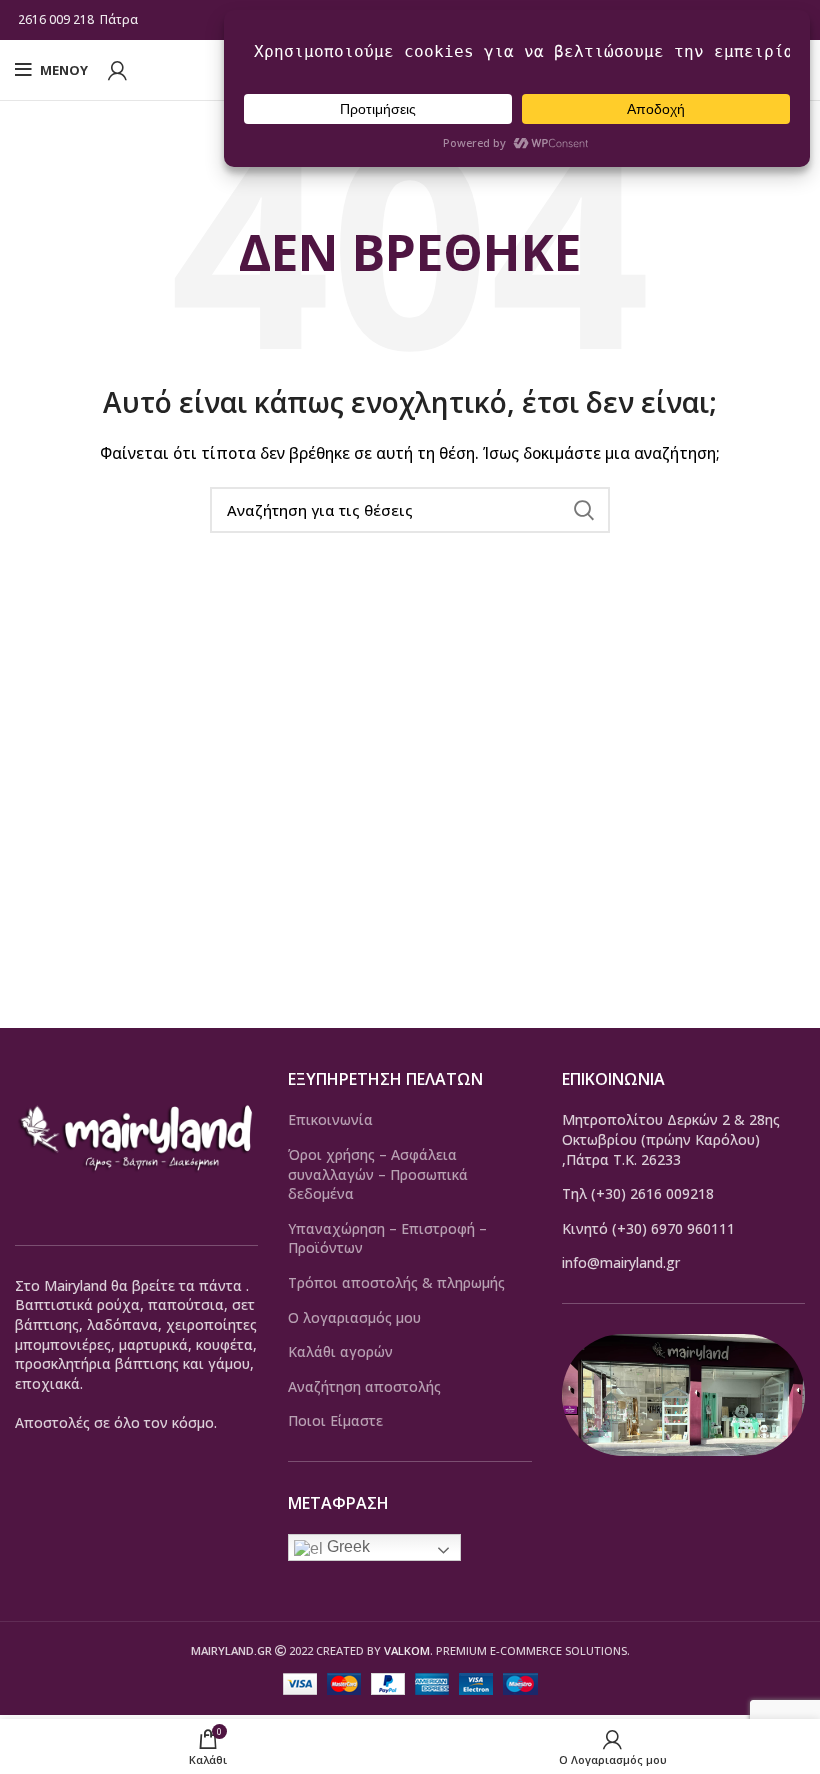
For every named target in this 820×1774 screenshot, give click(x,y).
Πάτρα (120, 19)
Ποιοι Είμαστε (335, 1420)
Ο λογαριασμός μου (354, 1317)
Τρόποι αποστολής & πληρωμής (396, 1282)
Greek (346, 1546)
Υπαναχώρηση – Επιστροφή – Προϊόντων (387, 1238)
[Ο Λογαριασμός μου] (117, 70)
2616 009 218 (56, 19)
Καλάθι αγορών (340, 1351)
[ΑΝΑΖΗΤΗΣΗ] (583, 510)
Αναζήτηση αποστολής (364, 1386)
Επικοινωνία (330, 1119)
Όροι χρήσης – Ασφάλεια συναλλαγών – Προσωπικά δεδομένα (378, 1174)
